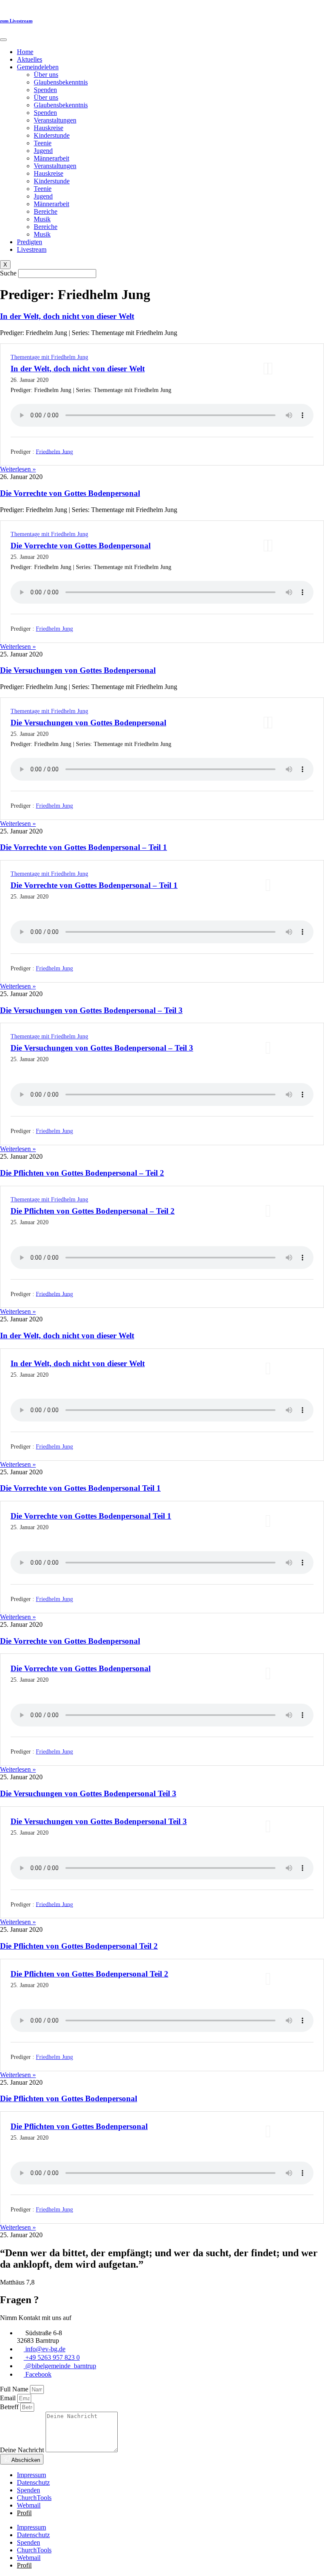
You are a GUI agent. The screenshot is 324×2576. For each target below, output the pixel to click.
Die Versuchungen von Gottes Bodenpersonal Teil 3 (88, 1793)
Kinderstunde (52, 135)
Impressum (31, 2475)
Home (25, 52)
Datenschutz (33, 2482)
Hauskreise (49, 128)
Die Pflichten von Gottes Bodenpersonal (69, 2098)
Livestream (32, 249)
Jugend (43, 151)
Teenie (43, 143)
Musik (42, 219)
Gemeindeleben (38, 67)
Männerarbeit (51, 158)
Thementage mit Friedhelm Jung (49, 357)
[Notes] (270, 369)
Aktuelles (30, 59)
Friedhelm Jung (54, 451)
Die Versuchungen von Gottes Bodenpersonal (78, 670)
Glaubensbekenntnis (61, 82)
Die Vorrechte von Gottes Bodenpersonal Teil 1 (80, 1488)
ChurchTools (34, 2498)
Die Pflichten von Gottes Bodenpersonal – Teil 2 (82, 1173)
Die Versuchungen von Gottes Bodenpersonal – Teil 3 (91, 1010)
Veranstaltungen (55, 120)
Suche (8, 273)
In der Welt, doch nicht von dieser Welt (67, 316)
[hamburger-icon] (3, 40)
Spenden (45, 90)
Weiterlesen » (18, 469)
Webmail (29, 2505)
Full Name (15, 2389)
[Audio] (266, 369)
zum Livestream (16, 21)
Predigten (30, 242)
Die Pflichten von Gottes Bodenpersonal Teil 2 (79, 1946)
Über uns (46, 75)
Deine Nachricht (23, 2450)
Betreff (10, 2407)
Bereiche (46, 211)
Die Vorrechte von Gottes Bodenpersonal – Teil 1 (84, 847)
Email (9, 2398)
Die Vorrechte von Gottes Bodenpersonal (70, 493)
